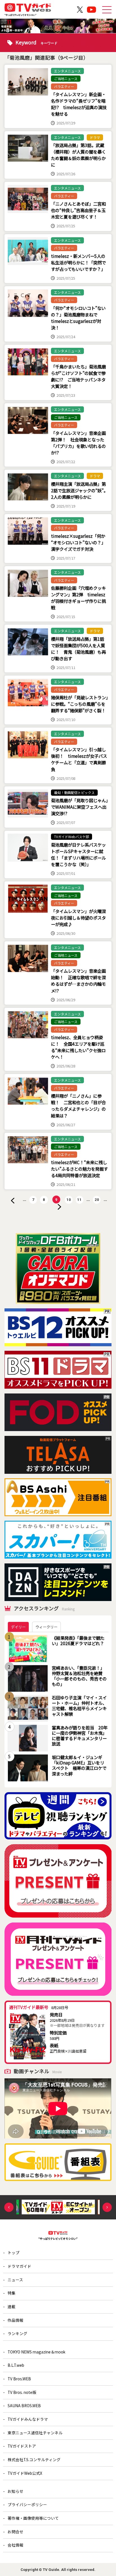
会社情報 (15, 2545)
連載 (12, 2307)
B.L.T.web (16, 2365)
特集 (12, 2293)
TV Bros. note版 (22, 2392)
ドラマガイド (19, 2266)
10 (69, 1200)
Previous (9, 2207)
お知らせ (15, 2491)
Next (107, 2207)
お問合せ (15, 2532)
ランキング (17, 2333)
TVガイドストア (22, 2446)
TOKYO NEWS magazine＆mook (36, 2352)
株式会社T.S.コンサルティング (34, 2460)
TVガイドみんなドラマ (28, 2419)
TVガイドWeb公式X (25, 2473)
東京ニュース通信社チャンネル (35, 2433)
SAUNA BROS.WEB (24, 2405)
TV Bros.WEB (19, 2379)
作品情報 (15, 2320)
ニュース (15, 2280)
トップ (14, 2253)
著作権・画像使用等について (33, 2518)
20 (97, 1200)
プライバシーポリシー (27, 2504)
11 (79, 1200)
